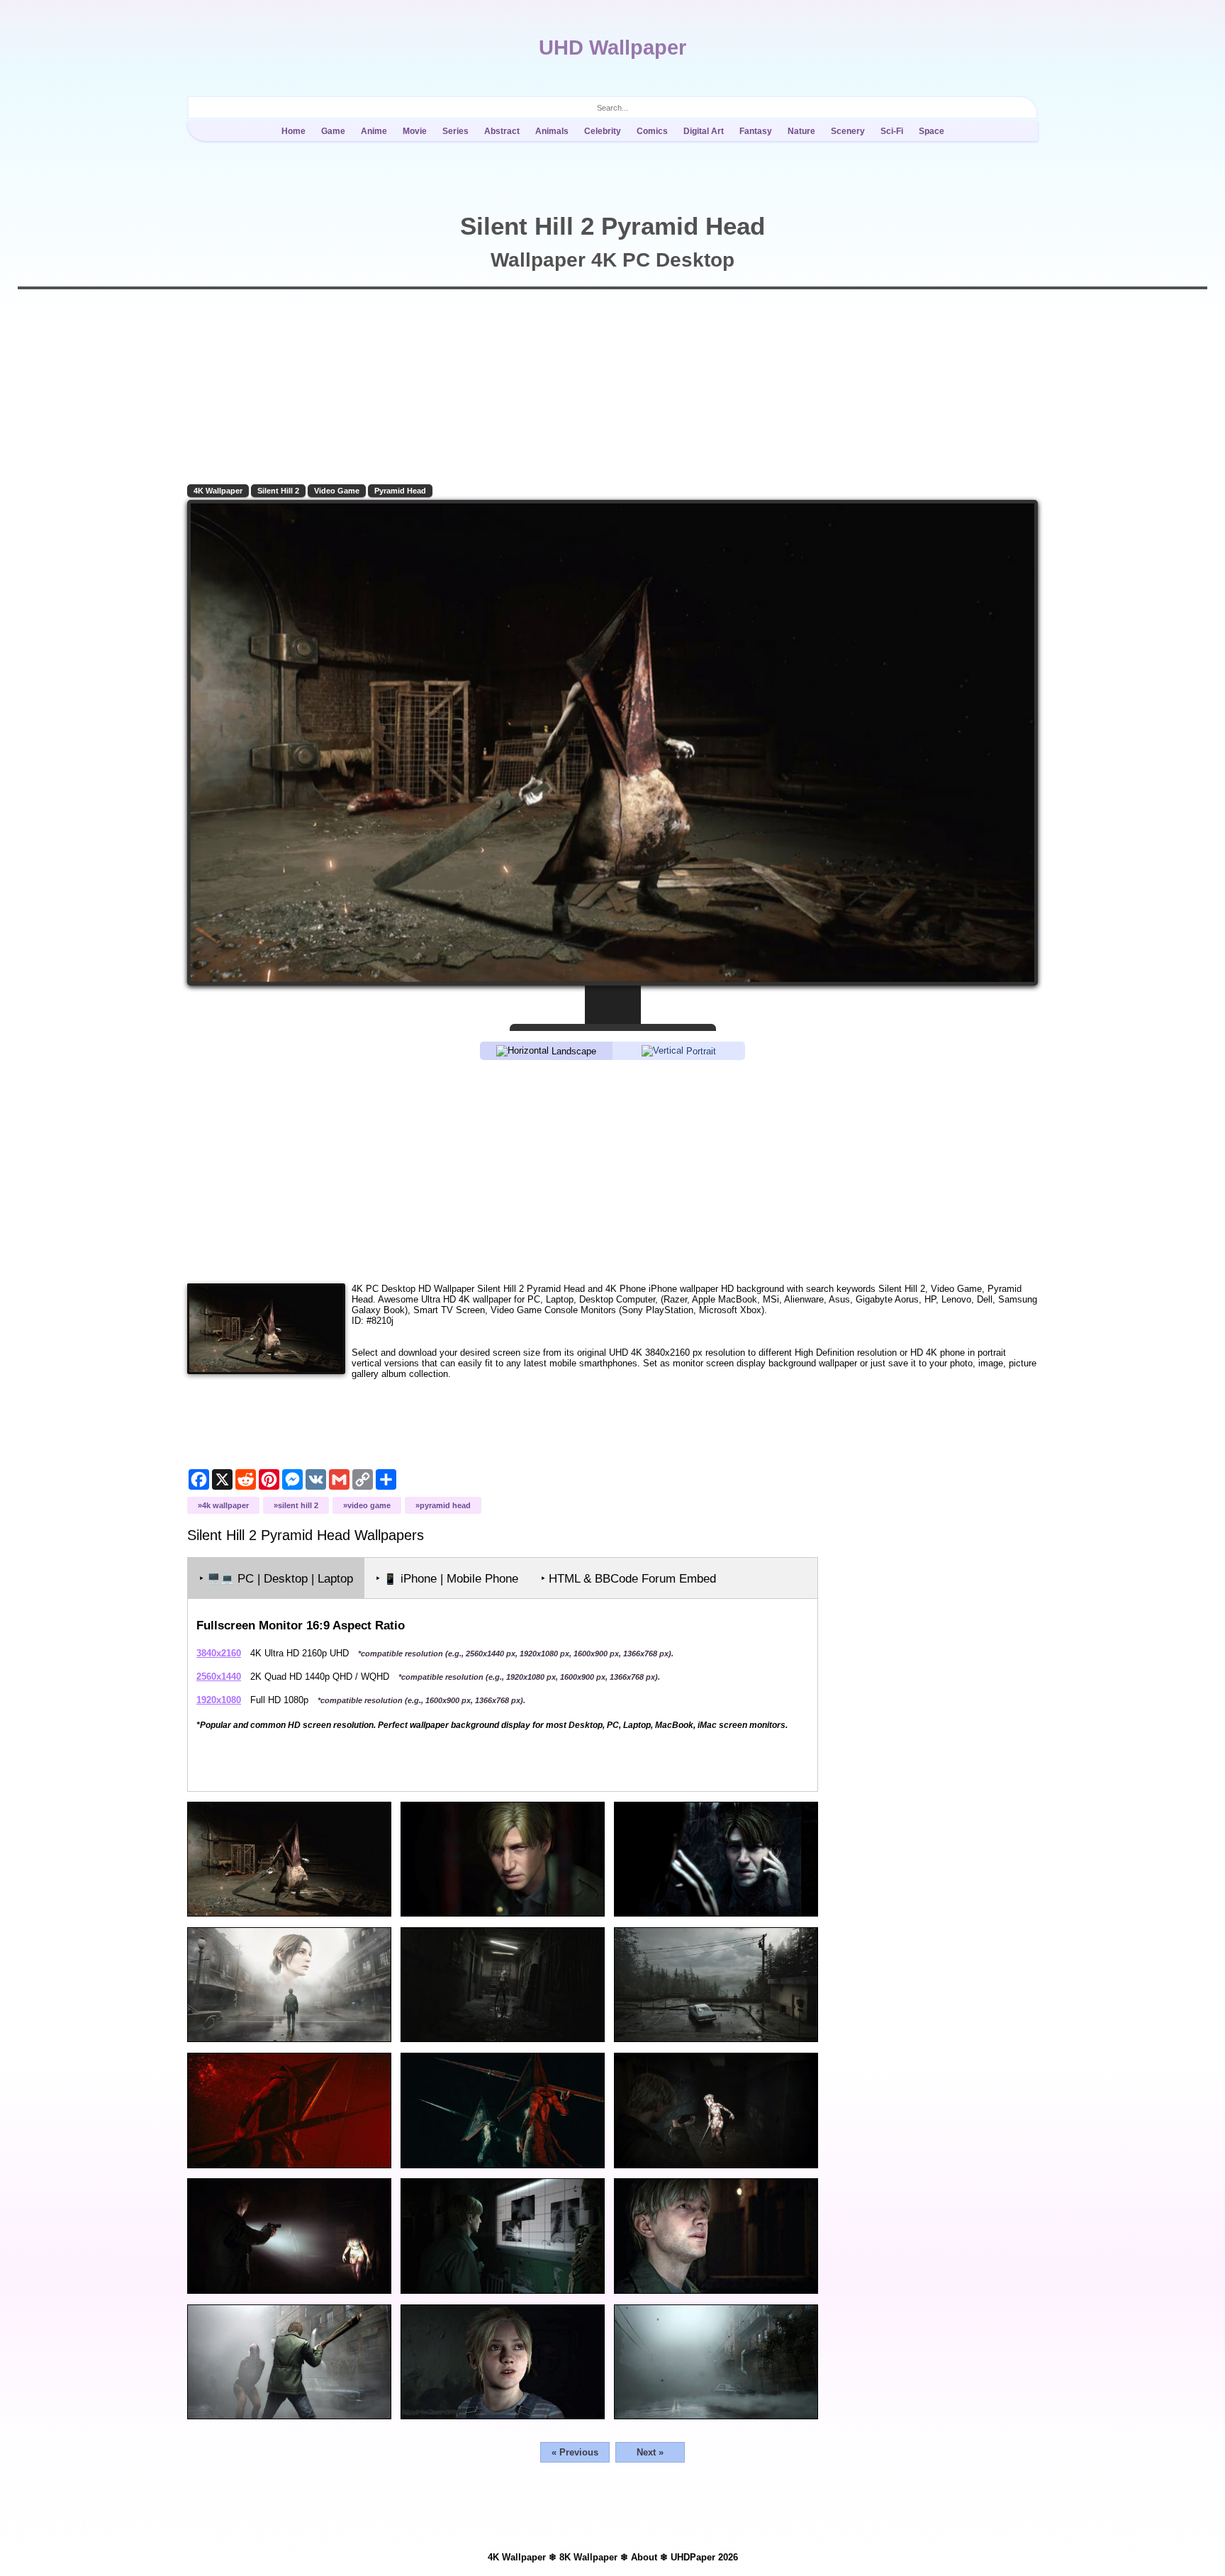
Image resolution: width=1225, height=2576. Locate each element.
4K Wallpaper (218, 491)
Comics (652, 131)
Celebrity (603, 131)
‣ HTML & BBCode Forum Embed (628, 1579)
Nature (801, 131)
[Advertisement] (612, 1171)
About (644, 2557)
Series (455, 131)
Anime (374, 131)
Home (293, 131)
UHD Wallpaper (612, 48)
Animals (552, 131)
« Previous (575, 2452)
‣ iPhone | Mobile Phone (447, 1579)
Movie (415, 131)
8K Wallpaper (588, 2557)
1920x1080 (219, 1700)
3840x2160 (219, 1653)
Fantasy (756, 131)
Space (932, 131)
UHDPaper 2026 (704, 2557)
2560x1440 (219, 1677)
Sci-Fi (892, 131)
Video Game (337, 491)
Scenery (848, 131)
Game (333, 131)
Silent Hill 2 (278, 491)
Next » (650, 2452)
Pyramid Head (400, 491)
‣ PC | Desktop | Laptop (276, 1579)
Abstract (502, 131)
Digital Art (704, 131)
